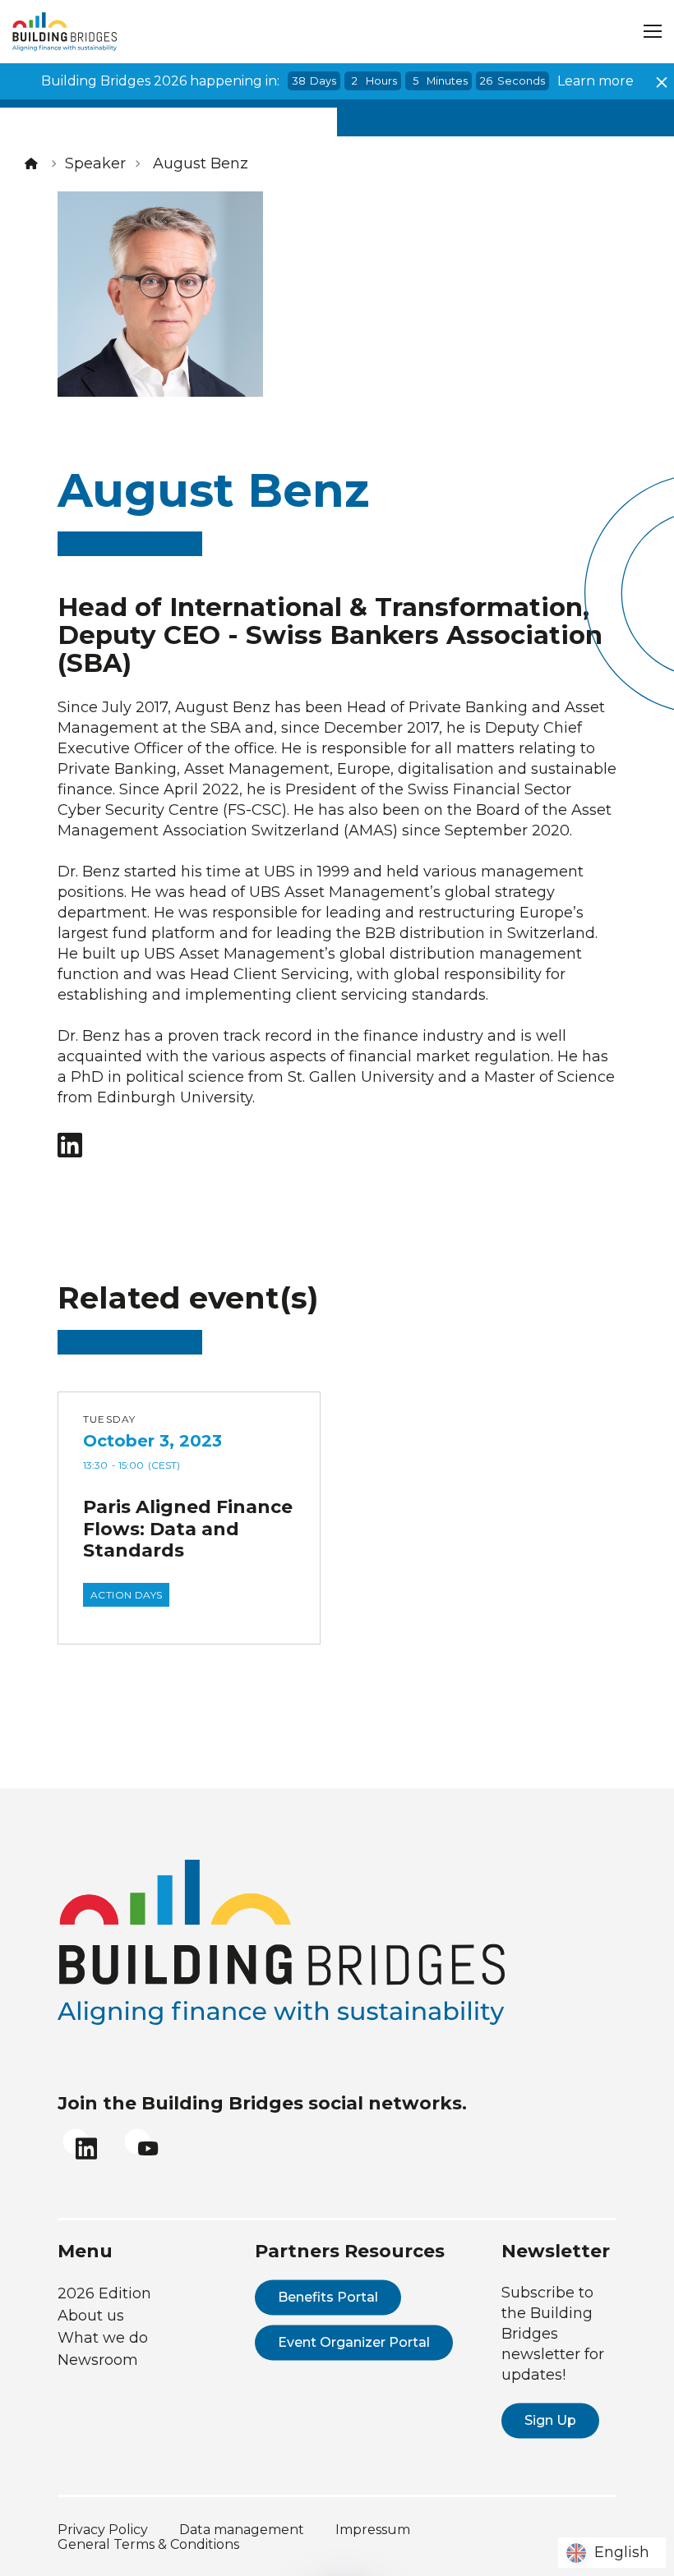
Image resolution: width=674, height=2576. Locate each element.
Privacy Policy (103, 2530)
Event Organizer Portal (354, 2342)
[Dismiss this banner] (662, 82)
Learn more (596, 81)
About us (91, 2316)
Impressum (373, 2530)
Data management (242, 2530)
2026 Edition (104, 2293)
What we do (103, 2338)
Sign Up (550, 2420)
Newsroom (98, 2360)
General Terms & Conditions (148, 2544)
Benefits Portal (328, 2297)
